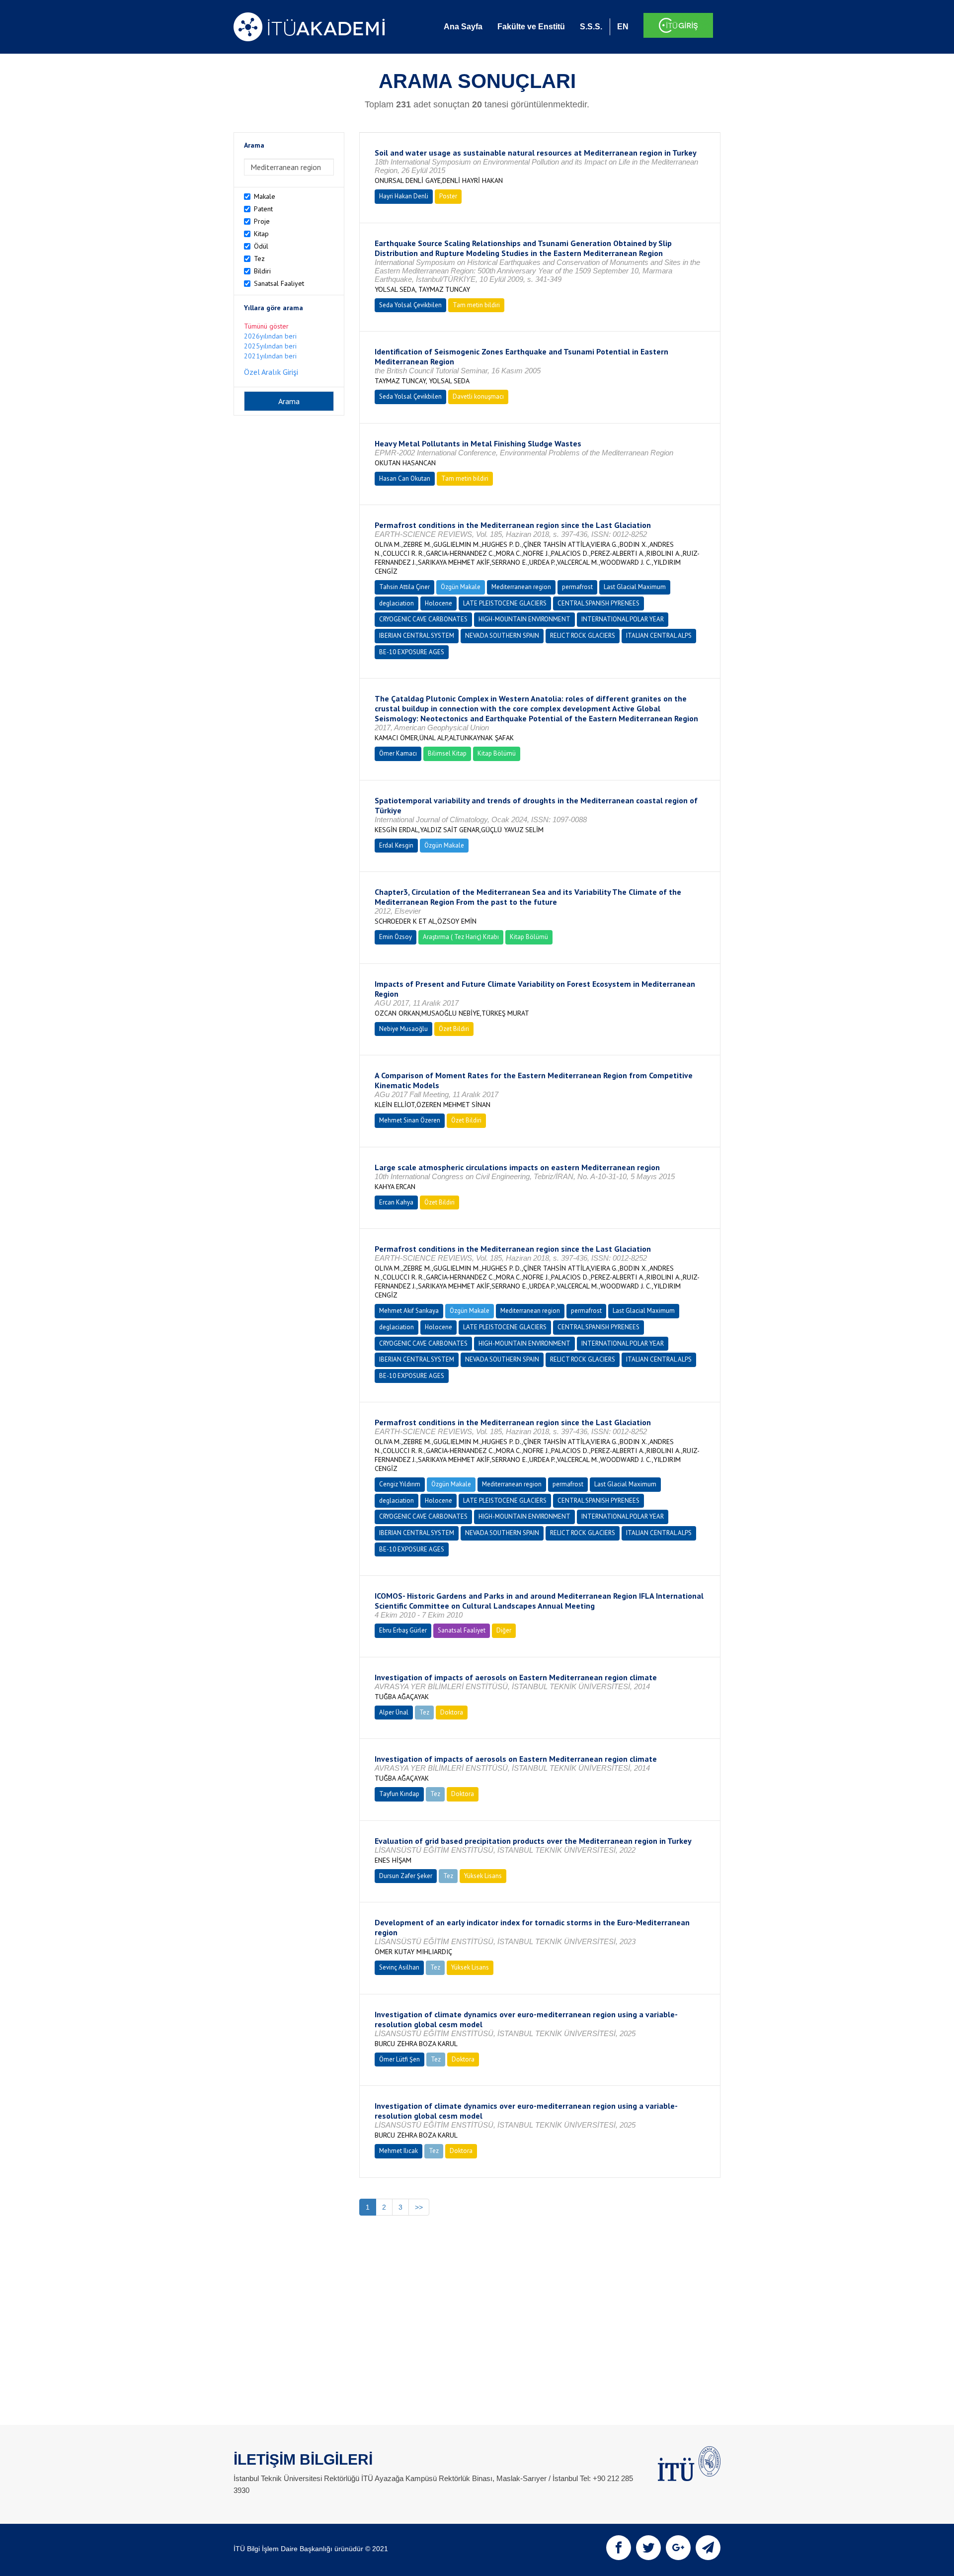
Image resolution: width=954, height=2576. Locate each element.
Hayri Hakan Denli (404, 196)
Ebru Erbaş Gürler (403, 1630)
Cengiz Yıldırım (400, 1484)
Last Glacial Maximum (635, 587)
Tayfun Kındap (399, 1794)
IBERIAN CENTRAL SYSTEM (417, 636)
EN (623, 27)
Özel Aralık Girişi (271, 372)
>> (419, 2207)
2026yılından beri (270, 336)
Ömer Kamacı (398, 753)
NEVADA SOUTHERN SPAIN (502, 636)
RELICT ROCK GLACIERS (583, 636)
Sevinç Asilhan (399, 1967)
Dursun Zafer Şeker (406, 1876)
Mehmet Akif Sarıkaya (409, 1311)
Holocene (438, 603)
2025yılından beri (270, 346)
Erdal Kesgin (396, 845)
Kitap (261, 234)
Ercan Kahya (396, 1202)
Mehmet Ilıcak (398, 2151)
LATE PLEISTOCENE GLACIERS (505, 603)
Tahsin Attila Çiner (404, 587)
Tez (259, 258)
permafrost (577, 587)
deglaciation (397, 603)
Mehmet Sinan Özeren (410, 1120)
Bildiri (262, 271)
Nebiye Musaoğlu (403, 1029)
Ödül (261, 246)
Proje (262, 221)
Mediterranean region (521, 587)
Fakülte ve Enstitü (531, 27)
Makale (265, 196)
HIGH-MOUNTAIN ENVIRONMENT (524, 619)
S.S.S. (591, 27)
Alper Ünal (394, 1712)
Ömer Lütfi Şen (399, 2059)
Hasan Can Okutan (405, 478)
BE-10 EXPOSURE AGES (412, 652)
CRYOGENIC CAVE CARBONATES (423, 619)
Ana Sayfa (463, 27)
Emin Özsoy (396, 937)
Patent (263, 209)
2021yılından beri (270, 356)
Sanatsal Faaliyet (279, 283)
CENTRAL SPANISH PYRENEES (598, 603)
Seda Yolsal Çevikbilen (410, 305)
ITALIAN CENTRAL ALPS (659, 636)
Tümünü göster (266, 326)
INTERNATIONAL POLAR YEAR (623, 619)
